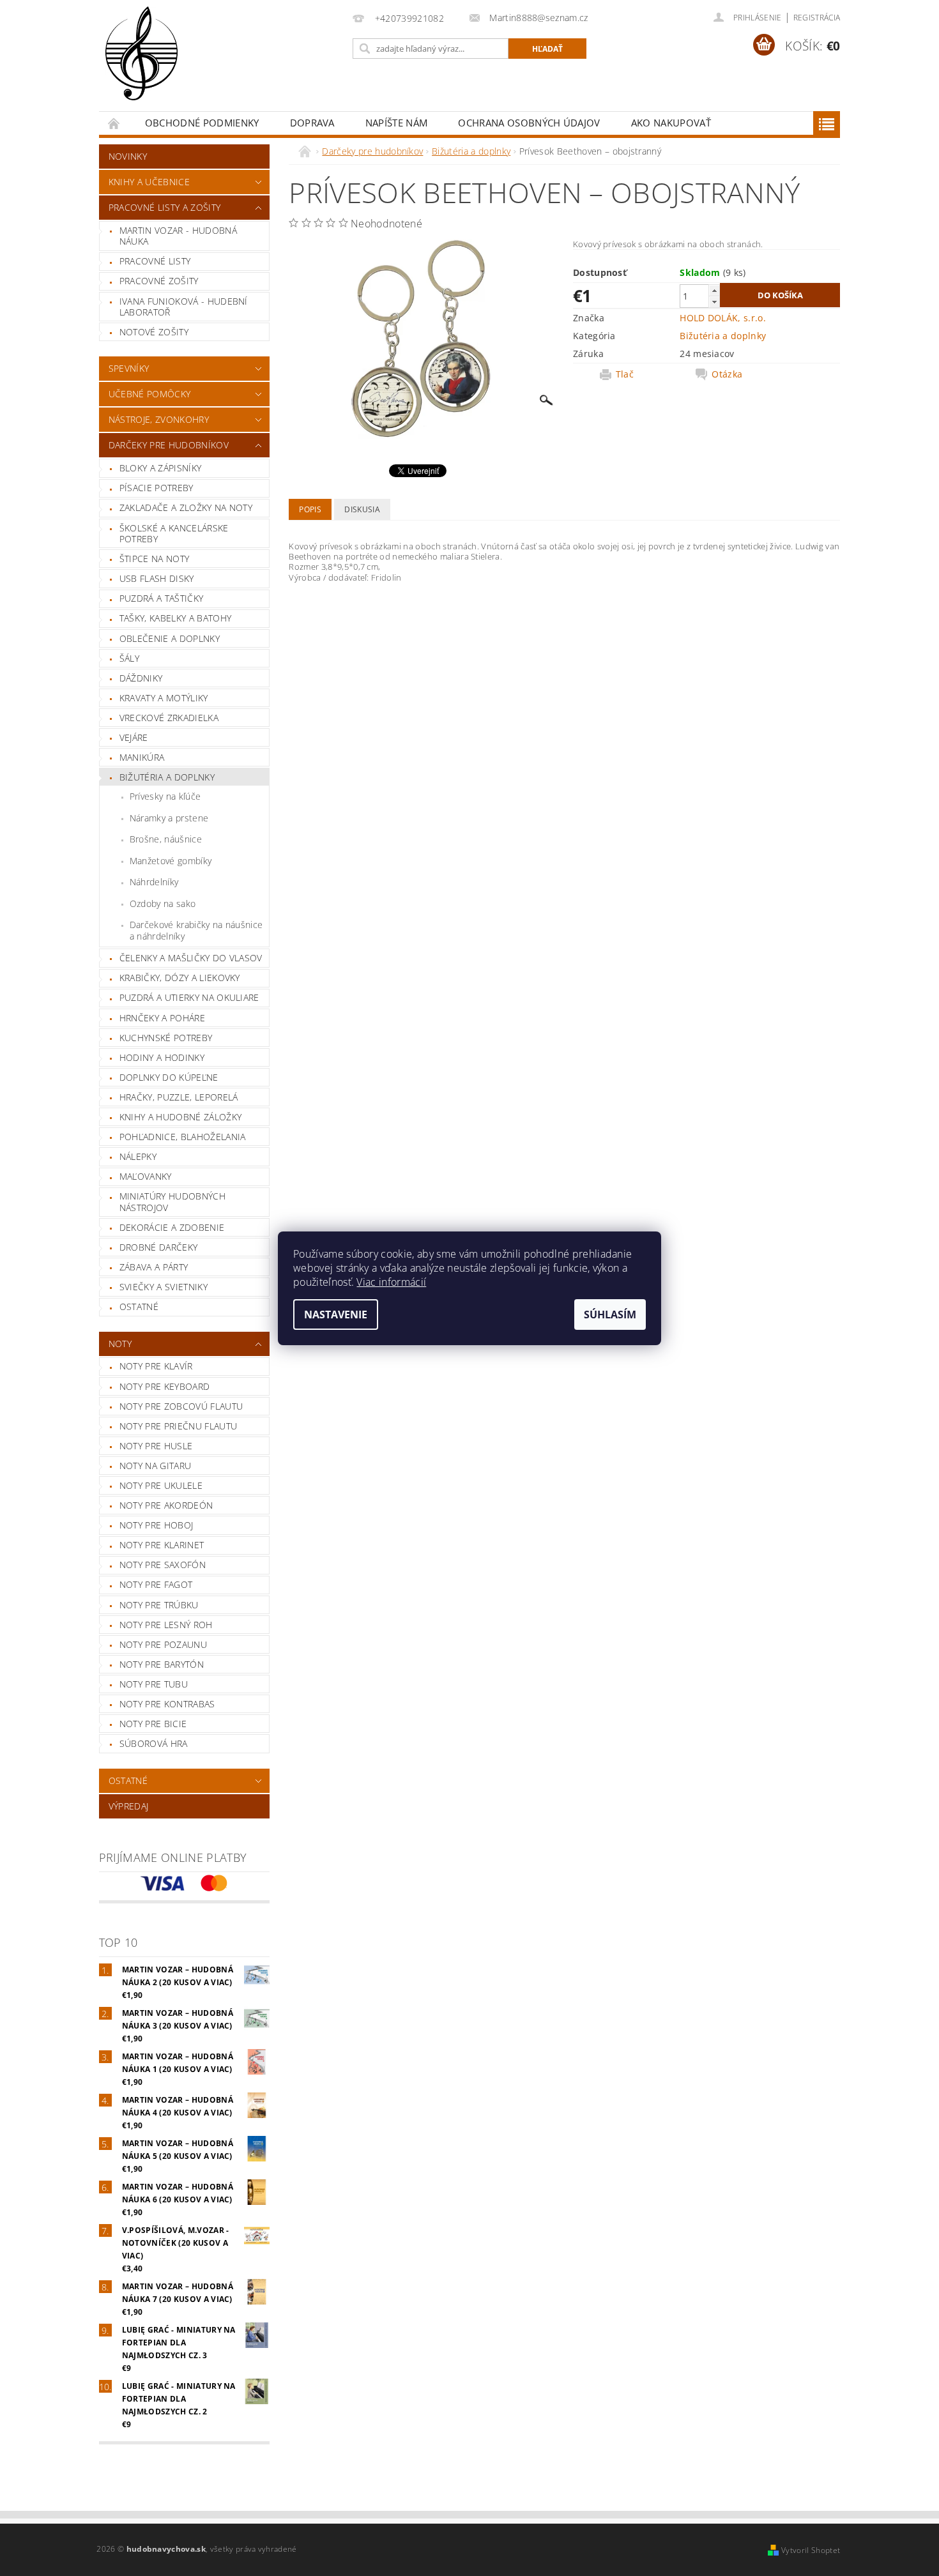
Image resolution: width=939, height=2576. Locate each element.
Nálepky (138, 1156)
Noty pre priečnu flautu (178, 1426)
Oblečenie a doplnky (170, 638)
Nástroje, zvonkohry (159, 419)
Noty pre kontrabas (167, 1704)
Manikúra (142, 757)
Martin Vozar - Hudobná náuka (178, 236)
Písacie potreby (156, 488)
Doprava (312, 123)
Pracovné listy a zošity (164, 207)
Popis (310, 509)
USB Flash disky (157, 578)
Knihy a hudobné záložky (180, 1117)
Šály (129, 658)
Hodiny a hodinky (162, 1057)
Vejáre (134, 737)
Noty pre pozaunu (163, 1644)
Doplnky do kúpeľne (169, 1077)
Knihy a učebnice (149, 182)
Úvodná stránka (114, 123)
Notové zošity (154, 332)
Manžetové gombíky (171, 861)
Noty (120, 1344)
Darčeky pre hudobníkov (169, 445)
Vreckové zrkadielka (169, 718)
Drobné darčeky (158, 1247)
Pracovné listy (155, 261)
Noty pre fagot (156, 1584)
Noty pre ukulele (161, 1485)
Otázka (727, 374)
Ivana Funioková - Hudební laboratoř (184, 307)
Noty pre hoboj (156, 1525)
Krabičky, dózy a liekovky (180, 978)
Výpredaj (129, 1806)
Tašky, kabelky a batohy (175, 618)
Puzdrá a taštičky (161, 598)
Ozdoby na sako (163, 903)
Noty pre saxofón (163, 1565)
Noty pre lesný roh (166, 1625)
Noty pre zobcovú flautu (181, 1406)
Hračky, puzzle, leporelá (179, 1097)
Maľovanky (146, 1176)
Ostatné (139, 1307)
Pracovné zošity (159, 281)
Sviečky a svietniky (164, 1287)
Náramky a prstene (169, 818)
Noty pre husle (156, 1446)
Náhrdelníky (154, 882)
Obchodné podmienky (202, 123)
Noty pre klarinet (162, 1545)
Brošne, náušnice (166, 839)
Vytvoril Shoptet (811, 2550)
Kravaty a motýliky (164, 698)
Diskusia (362, 509)
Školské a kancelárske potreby (174, 534)
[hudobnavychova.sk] (141, 62)
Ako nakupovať (671, 123)
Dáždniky (141, 678)
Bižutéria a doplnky (167, 777)
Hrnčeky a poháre (162, 1018)
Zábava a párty (154, 1267)
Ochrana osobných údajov (529, 123)
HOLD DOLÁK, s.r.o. (723, 318)
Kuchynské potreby (166, 1038)
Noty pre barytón (162, 1664)
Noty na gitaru (155, 1466)
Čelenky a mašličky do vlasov (191, 958)
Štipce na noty (154, 559)
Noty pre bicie (153, 1724)
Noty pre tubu (154, 1684)
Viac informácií (391, 1282)
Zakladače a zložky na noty (186, 507)
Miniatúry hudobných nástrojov (172, 1202)
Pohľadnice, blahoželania (183, 1137)
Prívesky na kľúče (165, 796)
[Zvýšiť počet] (714, 290)
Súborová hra (154, 1743)
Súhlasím (610, 1315)
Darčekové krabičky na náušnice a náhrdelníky (196, 930)
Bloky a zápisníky (160, 468)
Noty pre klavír (156, 1366)
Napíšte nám (397, 123)
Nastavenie (336, 1315)
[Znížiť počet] (714, 302)
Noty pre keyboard (164, 1386)
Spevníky (129, 368)
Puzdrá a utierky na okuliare (189, 997)
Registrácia (817, 18)
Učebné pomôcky (149, 394)
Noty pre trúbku (159, 1605)
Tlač (625, 374)
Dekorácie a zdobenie (172, 1227)
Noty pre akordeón (166, 1505)
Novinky (128, 156)
